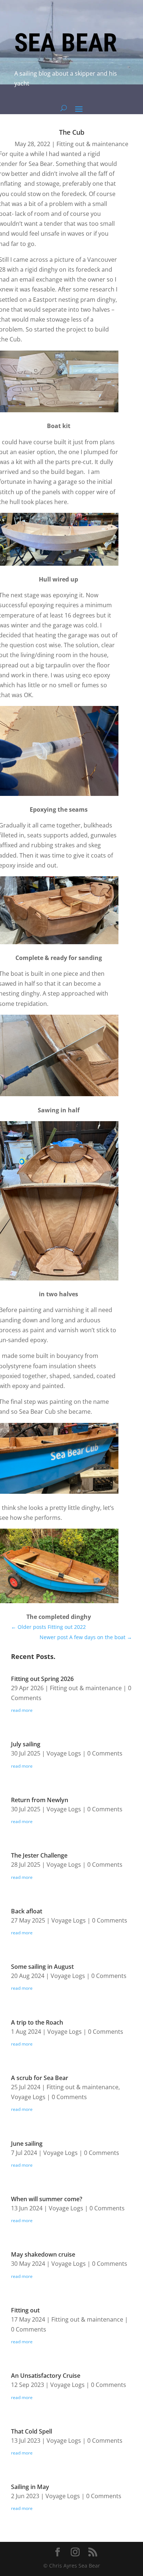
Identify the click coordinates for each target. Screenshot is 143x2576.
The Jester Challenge (39, 1855)
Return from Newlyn (40, 1800)
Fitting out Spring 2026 (42, 1679)
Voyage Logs (64, 1753)
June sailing (27, 2144)
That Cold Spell (32, 2431)
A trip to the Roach (37, 2022)
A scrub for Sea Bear (40, 2078)
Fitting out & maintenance (92, 144)
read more (22, 1710)
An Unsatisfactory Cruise (46, 2376)
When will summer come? (47, 2199)
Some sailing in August (42, 1967)
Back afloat (27, 1911)
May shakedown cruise (43, 2254)
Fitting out (25, 2310)
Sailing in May (30, 2487)
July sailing (26, 1744)
